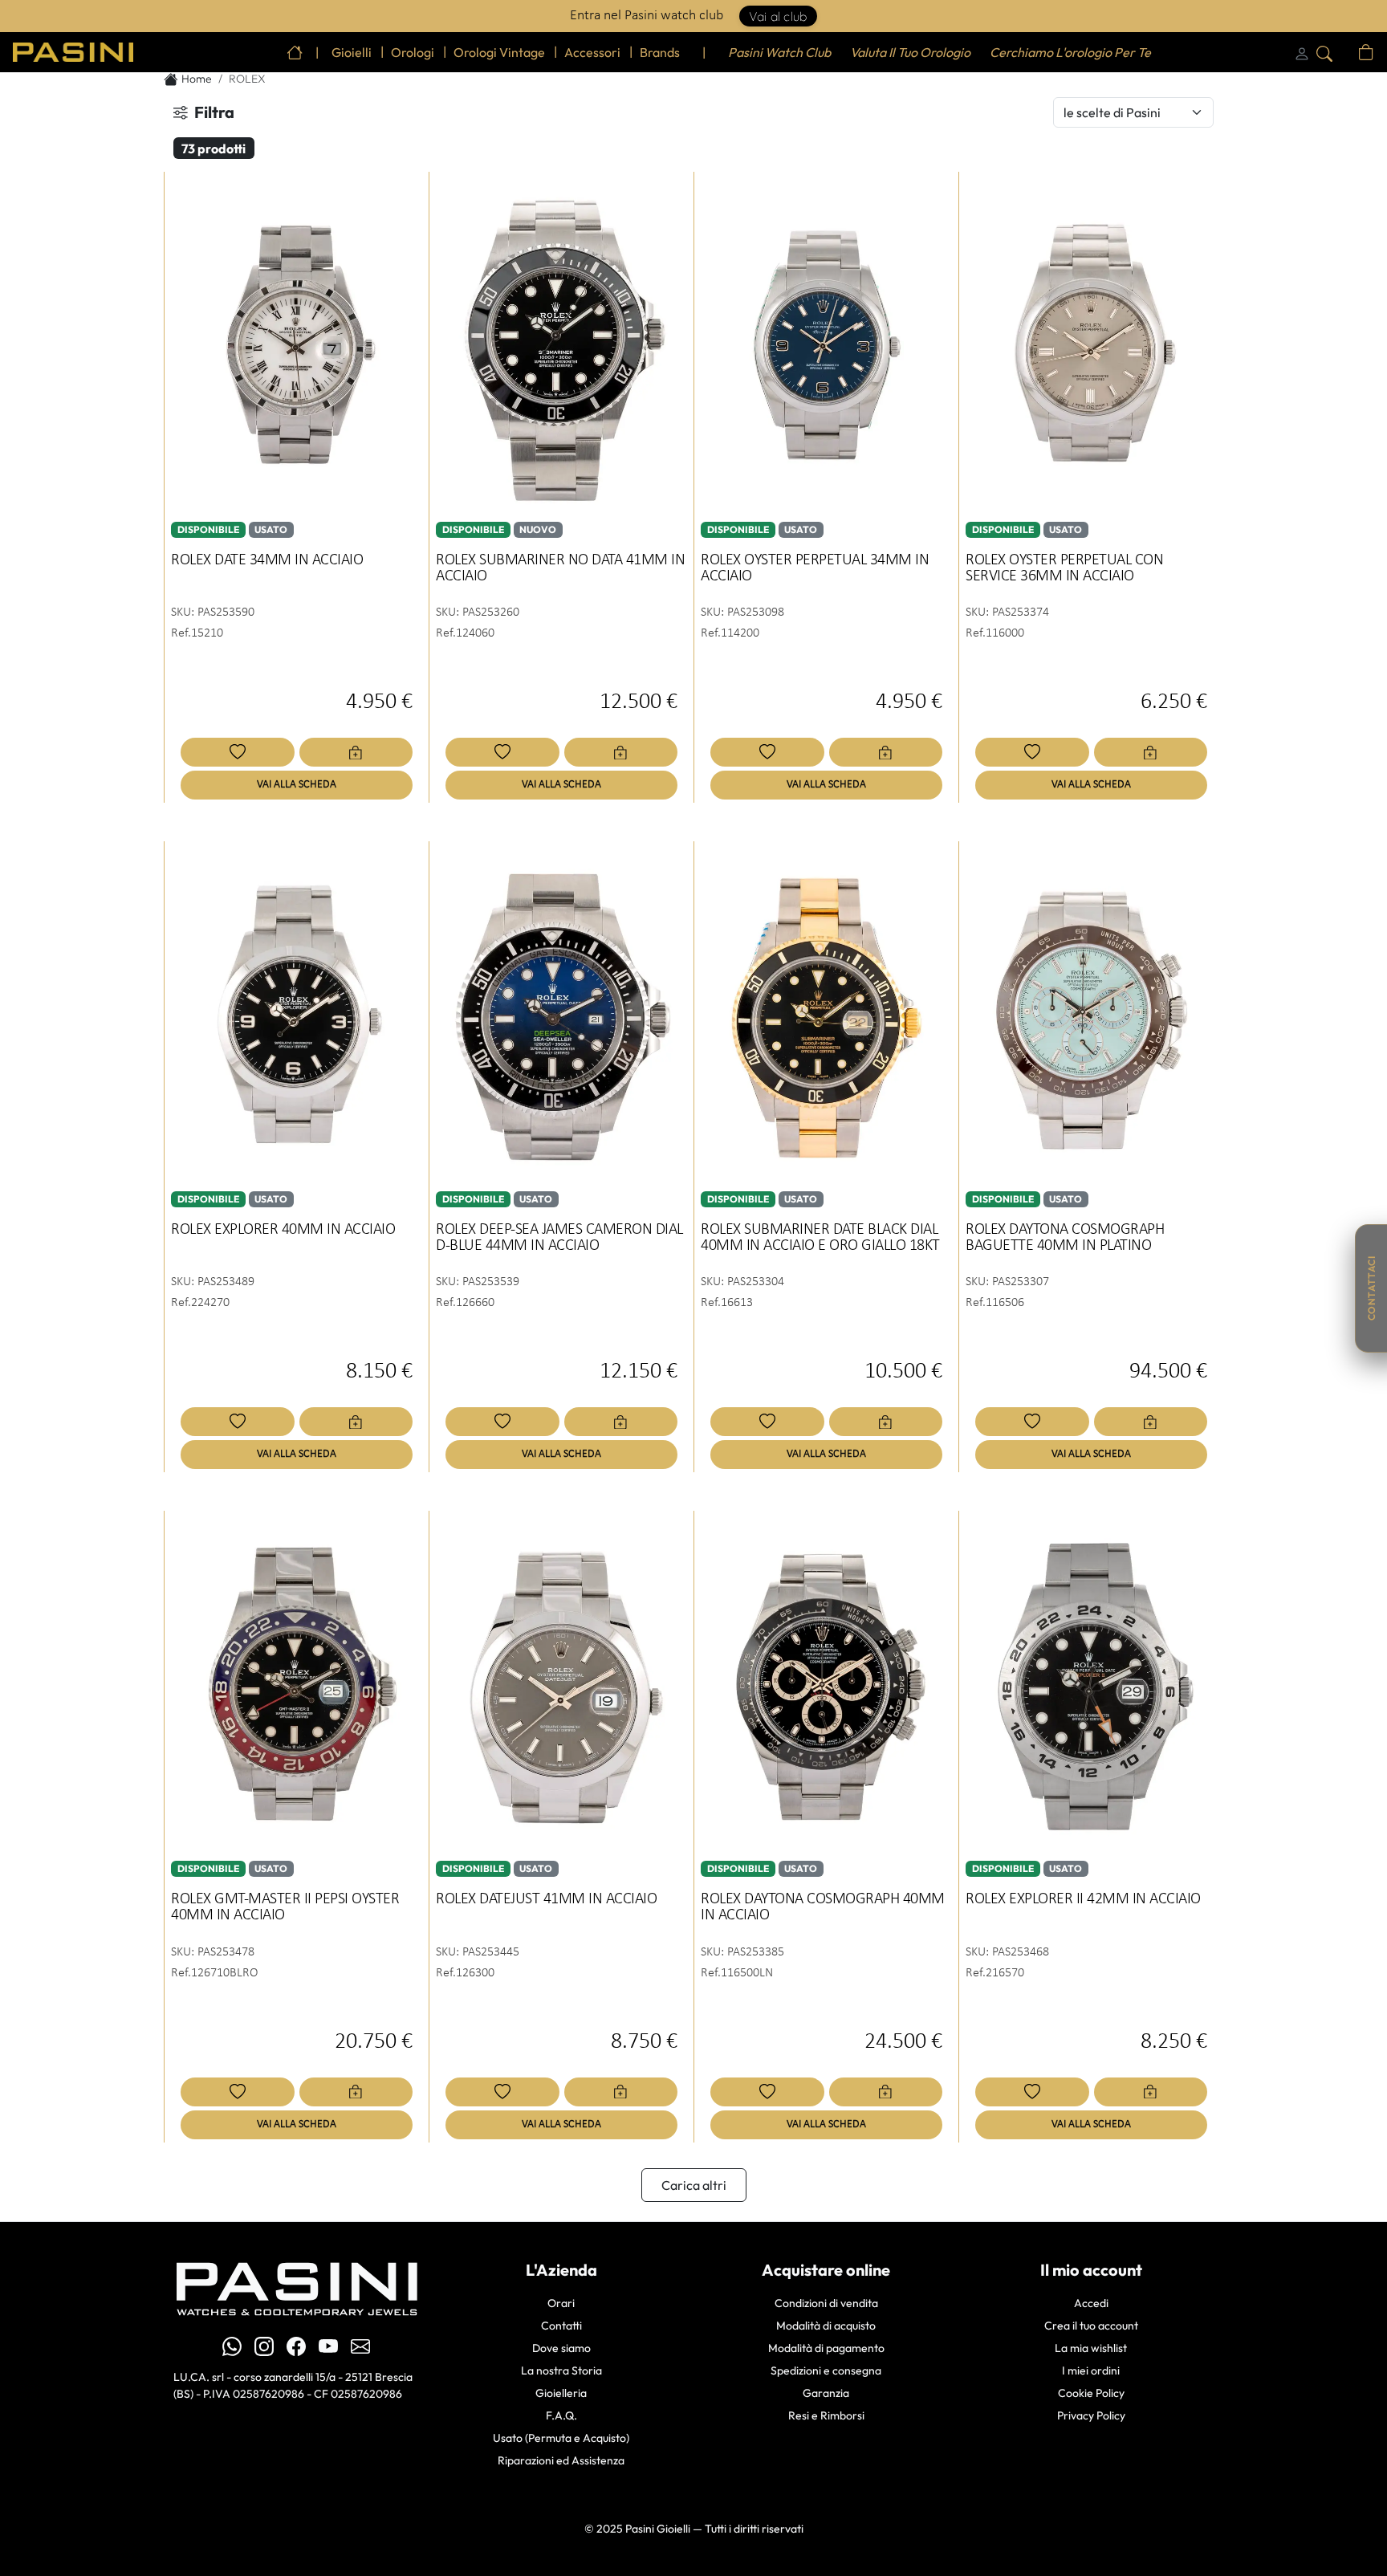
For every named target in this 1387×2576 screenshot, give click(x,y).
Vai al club (778, 16)
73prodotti (214, 149)
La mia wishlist (1091, 2348)
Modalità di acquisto (826, 2326)
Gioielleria (561, 2393)
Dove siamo (561, 2348)
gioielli (352, 52)
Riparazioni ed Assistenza (561, 2460)
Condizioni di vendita (826, 2303)
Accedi (1091, 2303)
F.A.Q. (561, 2415)
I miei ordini (1091, 2370)
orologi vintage (499, 52)
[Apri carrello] (1366, 52)
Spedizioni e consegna (826, 2370)
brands (660, 52)
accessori (592, 52)
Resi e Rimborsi (826, 2415)
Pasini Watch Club (779, 52)
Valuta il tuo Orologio (910, 52)
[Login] (1302, 52)
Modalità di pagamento (826, 2348)
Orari (561, 2303)
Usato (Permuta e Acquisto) (561, 2438)
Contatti (561, 2326)
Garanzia (826, 2393)
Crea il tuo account (1091, 2326)
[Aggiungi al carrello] (356, 752)
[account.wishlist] (1347, 52)
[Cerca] (1324, 52)
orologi (413, 52)
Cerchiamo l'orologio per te (1070, 52)
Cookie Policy (1091, 2393)
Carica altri (694, 2185)
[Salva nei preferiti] (238, 752)
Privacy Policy (1091, 2415)
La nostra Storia (561, 2370)
